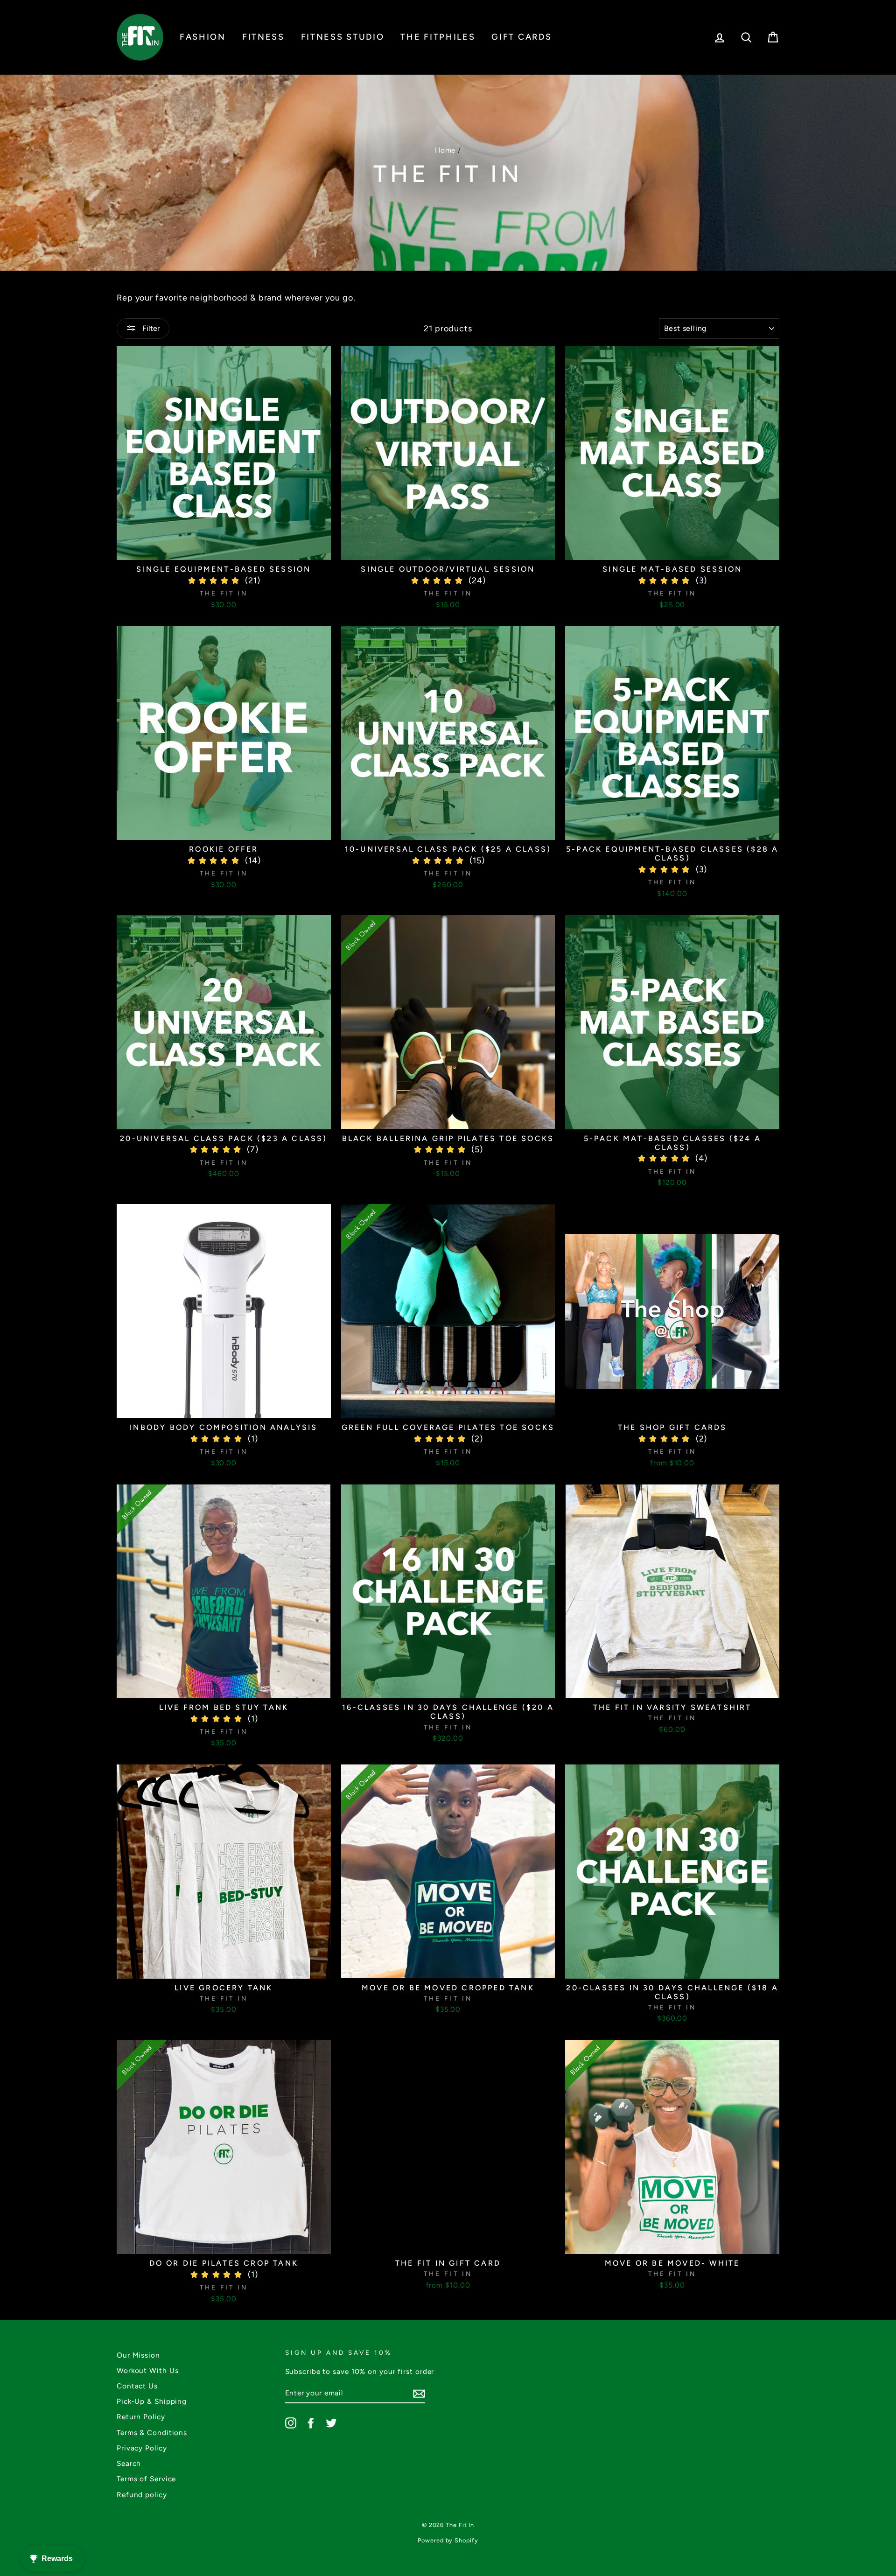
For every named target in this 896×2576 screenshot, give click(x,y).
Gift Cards (521, 37)
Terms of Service (146, 2479)
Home (445, 150)
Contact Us (137, 2386)
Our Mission (138, 2355)
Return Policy (141, 2417)
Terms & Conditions (152, 2432)
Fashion (203, 37)
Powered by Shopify (448, 2540)
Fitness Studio (343, 37)
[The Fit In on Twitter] (331, 2423)
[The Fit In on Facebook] (311, 2423)
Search (129, 2463)
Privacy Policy (142, 2448)
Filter (150, 328)
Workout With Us (148, 2370)
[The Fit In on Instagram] (291, 2423)
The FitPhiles (438, 37)
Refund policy (142, 2495)
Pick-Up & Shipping (152, 2401)
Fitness (263, 37)
